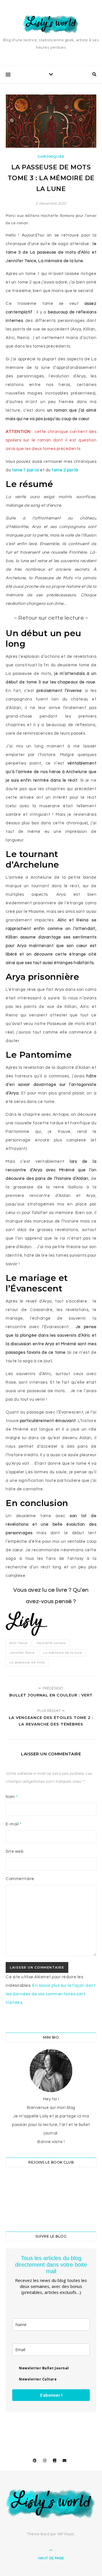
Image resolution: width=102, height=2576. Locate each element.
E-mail (14, 1824)
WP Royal (66, 2534)
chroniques (51, 157)
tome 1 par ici (25, 470)
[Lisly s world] (51, 24)
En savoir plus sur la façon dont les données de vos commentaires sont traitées (50, 1994)
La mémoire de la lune (63, 1653)
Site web (14, 1851)
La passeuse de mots (27, 1662)
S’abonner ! (51, 2395)
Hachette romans (51, 1643)
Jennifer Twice (22, 1653)
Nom (12, 1797)
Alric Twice (19, 1643)
